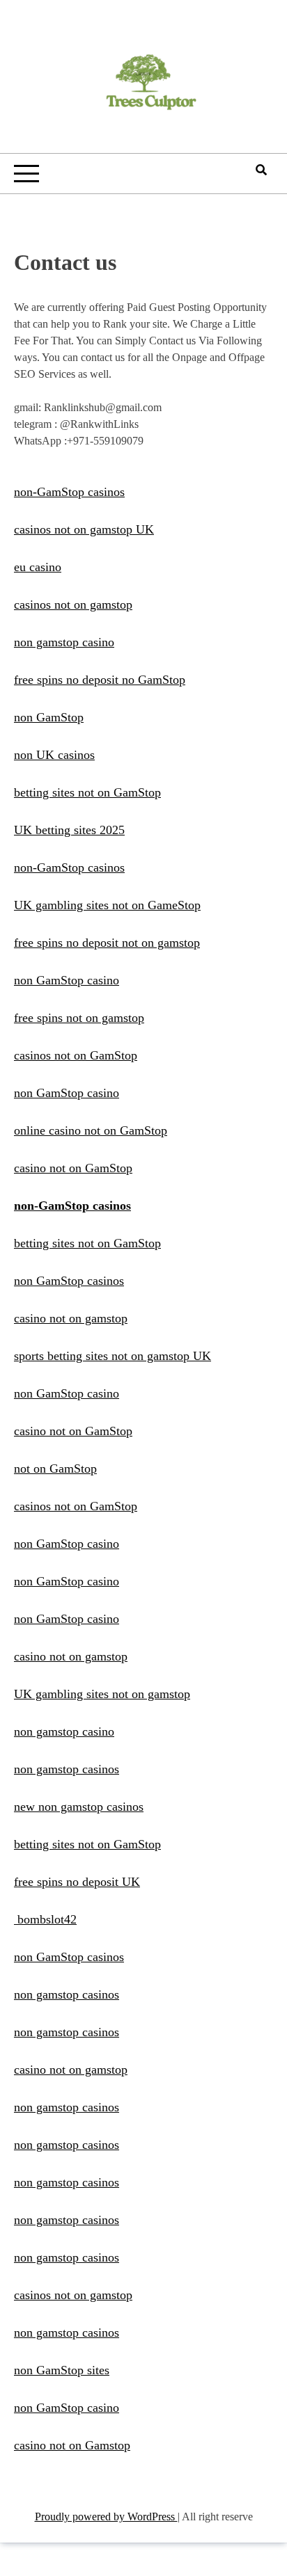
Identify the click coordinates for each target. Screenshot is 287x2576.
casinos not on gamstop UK (84, 529)
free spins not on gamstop (79, 1018)
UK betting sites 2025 (69, 830)
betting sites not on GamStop (87, 792)
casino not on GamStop (73, 1168)
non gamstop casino (64, 642)
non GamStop (49, 717)
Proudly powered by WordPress (106, 2517)
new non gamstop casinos (79, 1807)
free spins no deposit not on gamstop (107, 943)
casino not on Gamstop (72, 2445)
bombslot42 (45, 1919)
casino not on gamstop (71, 1318)
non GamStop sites (62, 2370)
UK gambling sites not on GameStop (107, 905)
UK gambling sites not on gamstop (102, 1694)
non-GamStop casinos (69, 492)
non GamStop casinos (69, 1281)
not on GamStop (55, 1469)
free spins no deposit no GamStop (100, 680)
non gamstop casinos (67, 1769)
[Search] (261, 170)
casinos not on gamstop (73, 605)
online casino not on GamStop (91, 1130)
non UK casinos (54, 755)
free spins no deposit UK (77, 1882)
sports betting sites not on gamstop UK (113, 1356)
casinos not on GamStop (76, 1055)
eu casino (38, 567)
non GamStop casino (67, 980)
